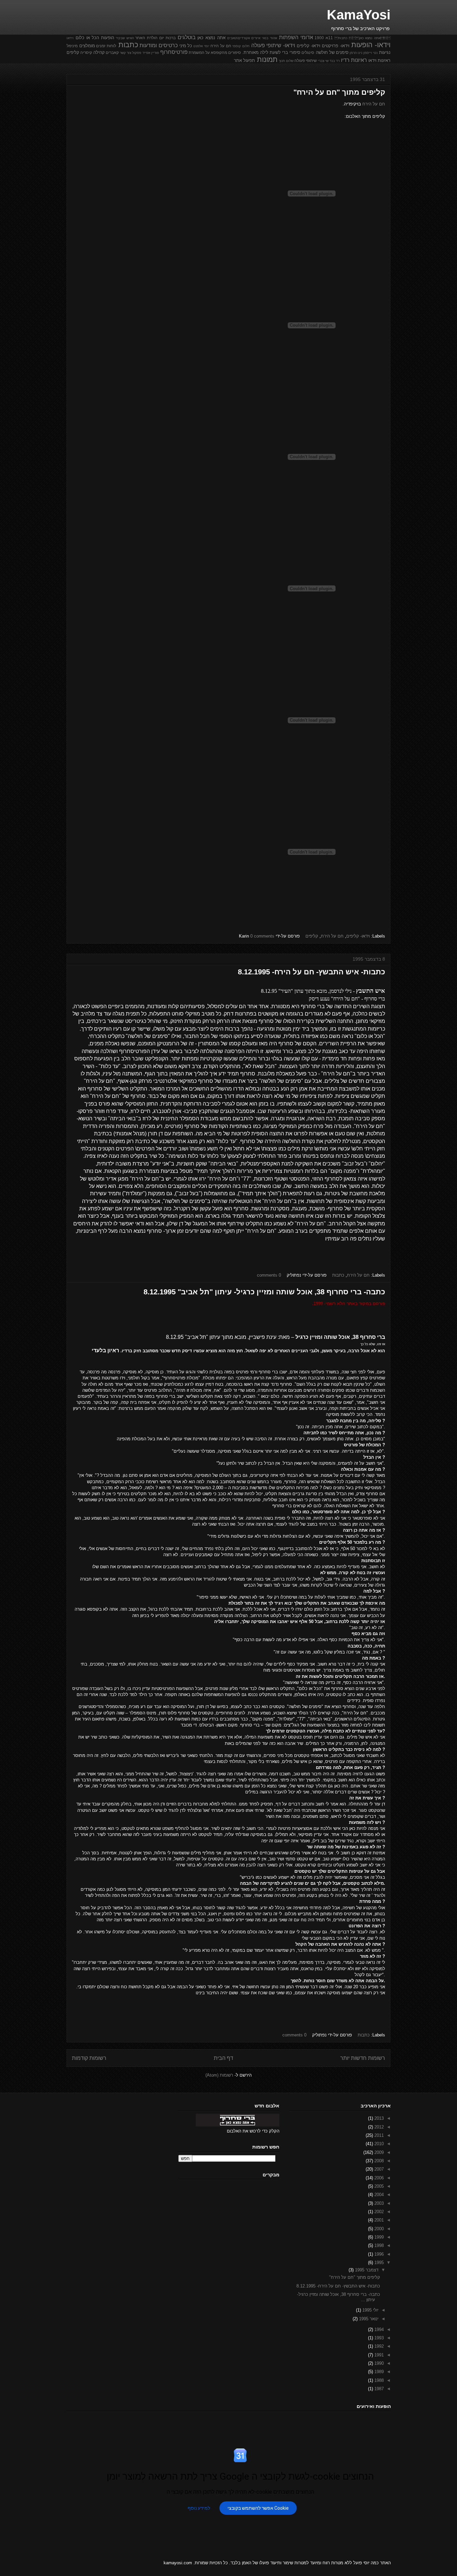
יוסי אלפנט (201, 46)
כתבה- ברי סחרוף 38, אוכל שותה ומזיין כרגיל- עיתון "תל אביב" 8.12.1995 (264, 1292)
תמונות (267, 59)
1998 (378, 2245)
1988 (378, 2380)
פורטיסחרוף (174, 52)
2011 (378, 2135)
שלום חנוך (286, 61)
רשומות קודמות (89, 2058)
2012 (378, 2127)
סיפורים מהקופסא (226, 52)
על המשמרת (199, 52)
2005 (378, 2186)
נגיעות (385, 52)
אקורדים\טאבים (239, 38)
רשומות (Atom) (219, 2075)
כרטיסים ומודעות (159, 45)
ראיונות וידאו (379, 60)
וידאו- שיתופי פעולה (273, 45)
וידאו (70, 38)
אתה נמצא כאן (211, 38)
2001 (378, 2220)
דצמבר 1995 (366, 2270)
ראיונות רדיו (354, 60)
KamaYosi (359, 15)
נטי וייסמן (371, 53)
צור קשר (125, 53)
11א (329, 38)
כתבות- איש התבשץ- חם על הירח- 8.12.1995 (311, 972)
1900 (319, 38)
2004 (378, 2195)
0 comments (262, 936)
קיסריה (86, 52)
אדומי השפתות (296, 37)
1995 (378, 2263)
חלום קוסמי (241, 46)
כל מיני (186, 46)
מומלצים (87, 46)
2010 (378, 2144)
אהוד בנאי (269, 38)
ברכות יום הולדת (161, 38)
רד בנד (335, 61)
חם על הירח (221, 46)
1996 (378, 2254)
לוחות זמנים (106, 46)
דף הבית (223, 2058)
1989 (378, 2372)
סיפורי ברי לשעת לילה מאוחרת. (271, 52)
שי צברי (323, 61)
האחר (140, 38)
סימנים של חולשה (332, 52)
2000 (378, 2229)
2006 (378, 2178)
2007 (378, 2169)
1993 (378, 2338)
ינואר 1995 (368, 2319)
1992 (378, 2346)
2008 (378, 2161)
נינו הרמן (356, 53)
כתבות (128, 45)
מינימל (72, 46)
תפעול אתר (244, 60)
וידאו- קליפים (309, 46)
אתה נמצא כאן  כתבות (362, 38)
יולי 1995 (370, 2310)
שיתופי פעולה (306, 60)
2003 (378, 2203)
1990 (378, 2363)
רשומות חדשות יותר (363, 2058)
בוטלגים (187, 37)
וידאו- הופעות (371, 45)
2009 (378, 2152)
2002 (378, 2212)
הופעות (108, 38)
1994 (378, 2329)
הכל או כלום (87, 38)
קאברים (112, 52)
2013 (378, 2118)
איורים (256, 38)
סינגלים (308, 52)
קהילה (99, 52)
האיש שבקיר (125, 38)
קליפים (73, 52)
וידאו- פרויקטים (336, 46)
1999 (378, 2237)
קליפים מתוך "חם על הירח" (339, 92)
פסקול (137, 53)
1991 (378, 2355)
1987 (378, 2389)
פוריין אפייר (151, 53)
